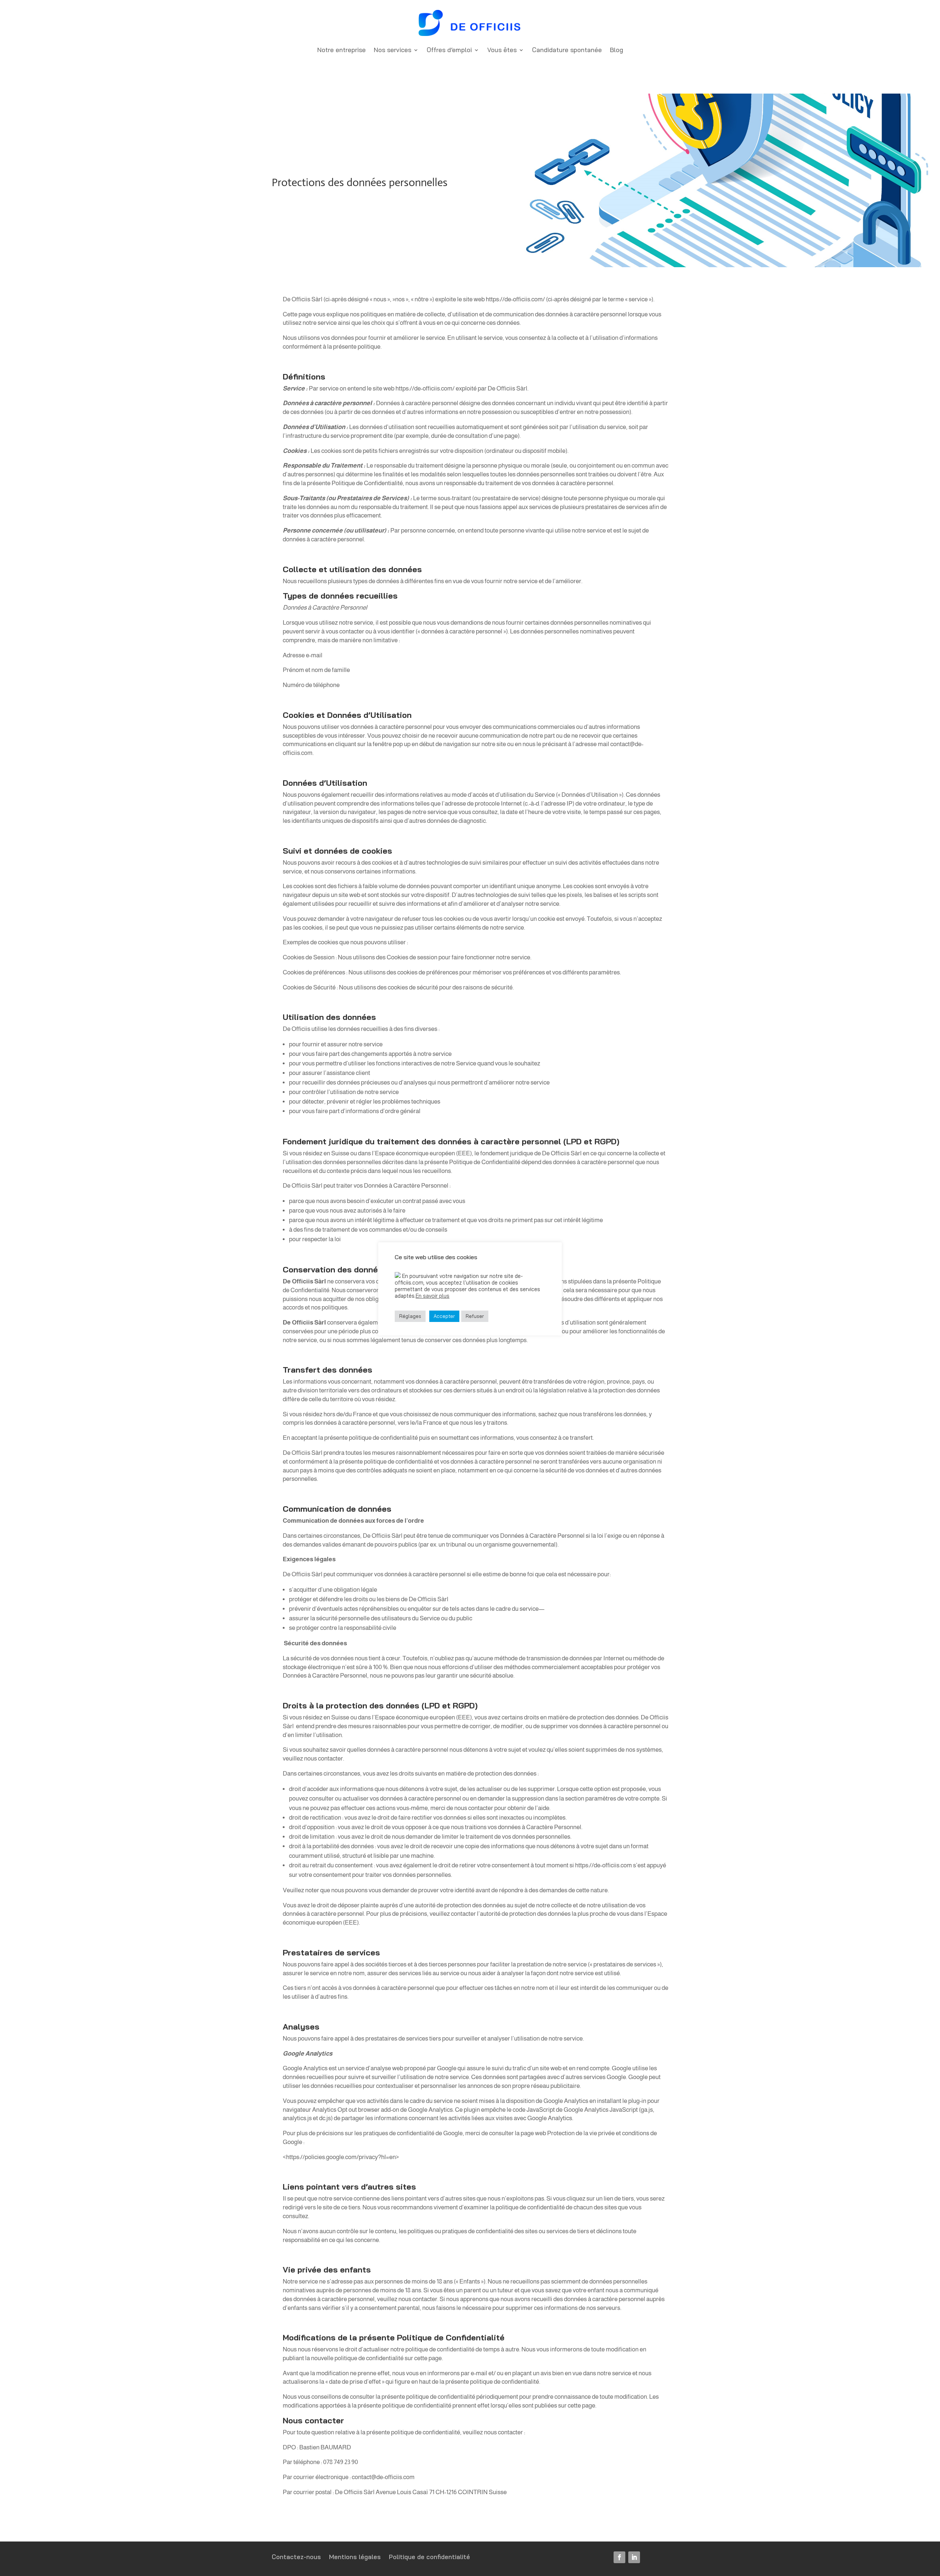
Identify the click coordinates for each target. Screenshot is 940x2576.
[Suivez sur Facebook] (619, 2557)
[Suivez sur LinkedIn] (634, 2557)
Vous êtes (502, 50)
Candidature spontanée (567, 50)
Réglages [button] (410, 1316)
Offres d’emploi (449, 50)
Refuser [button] (475, 1316)
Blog (617, 50)
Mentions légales (355, 2557)
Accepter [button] (444, 1316)
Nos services (393, 50)
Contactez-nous (296, 2557)
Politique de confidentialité (429, 2557)
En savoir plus (433, 1296)
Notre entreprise (341, 50)
